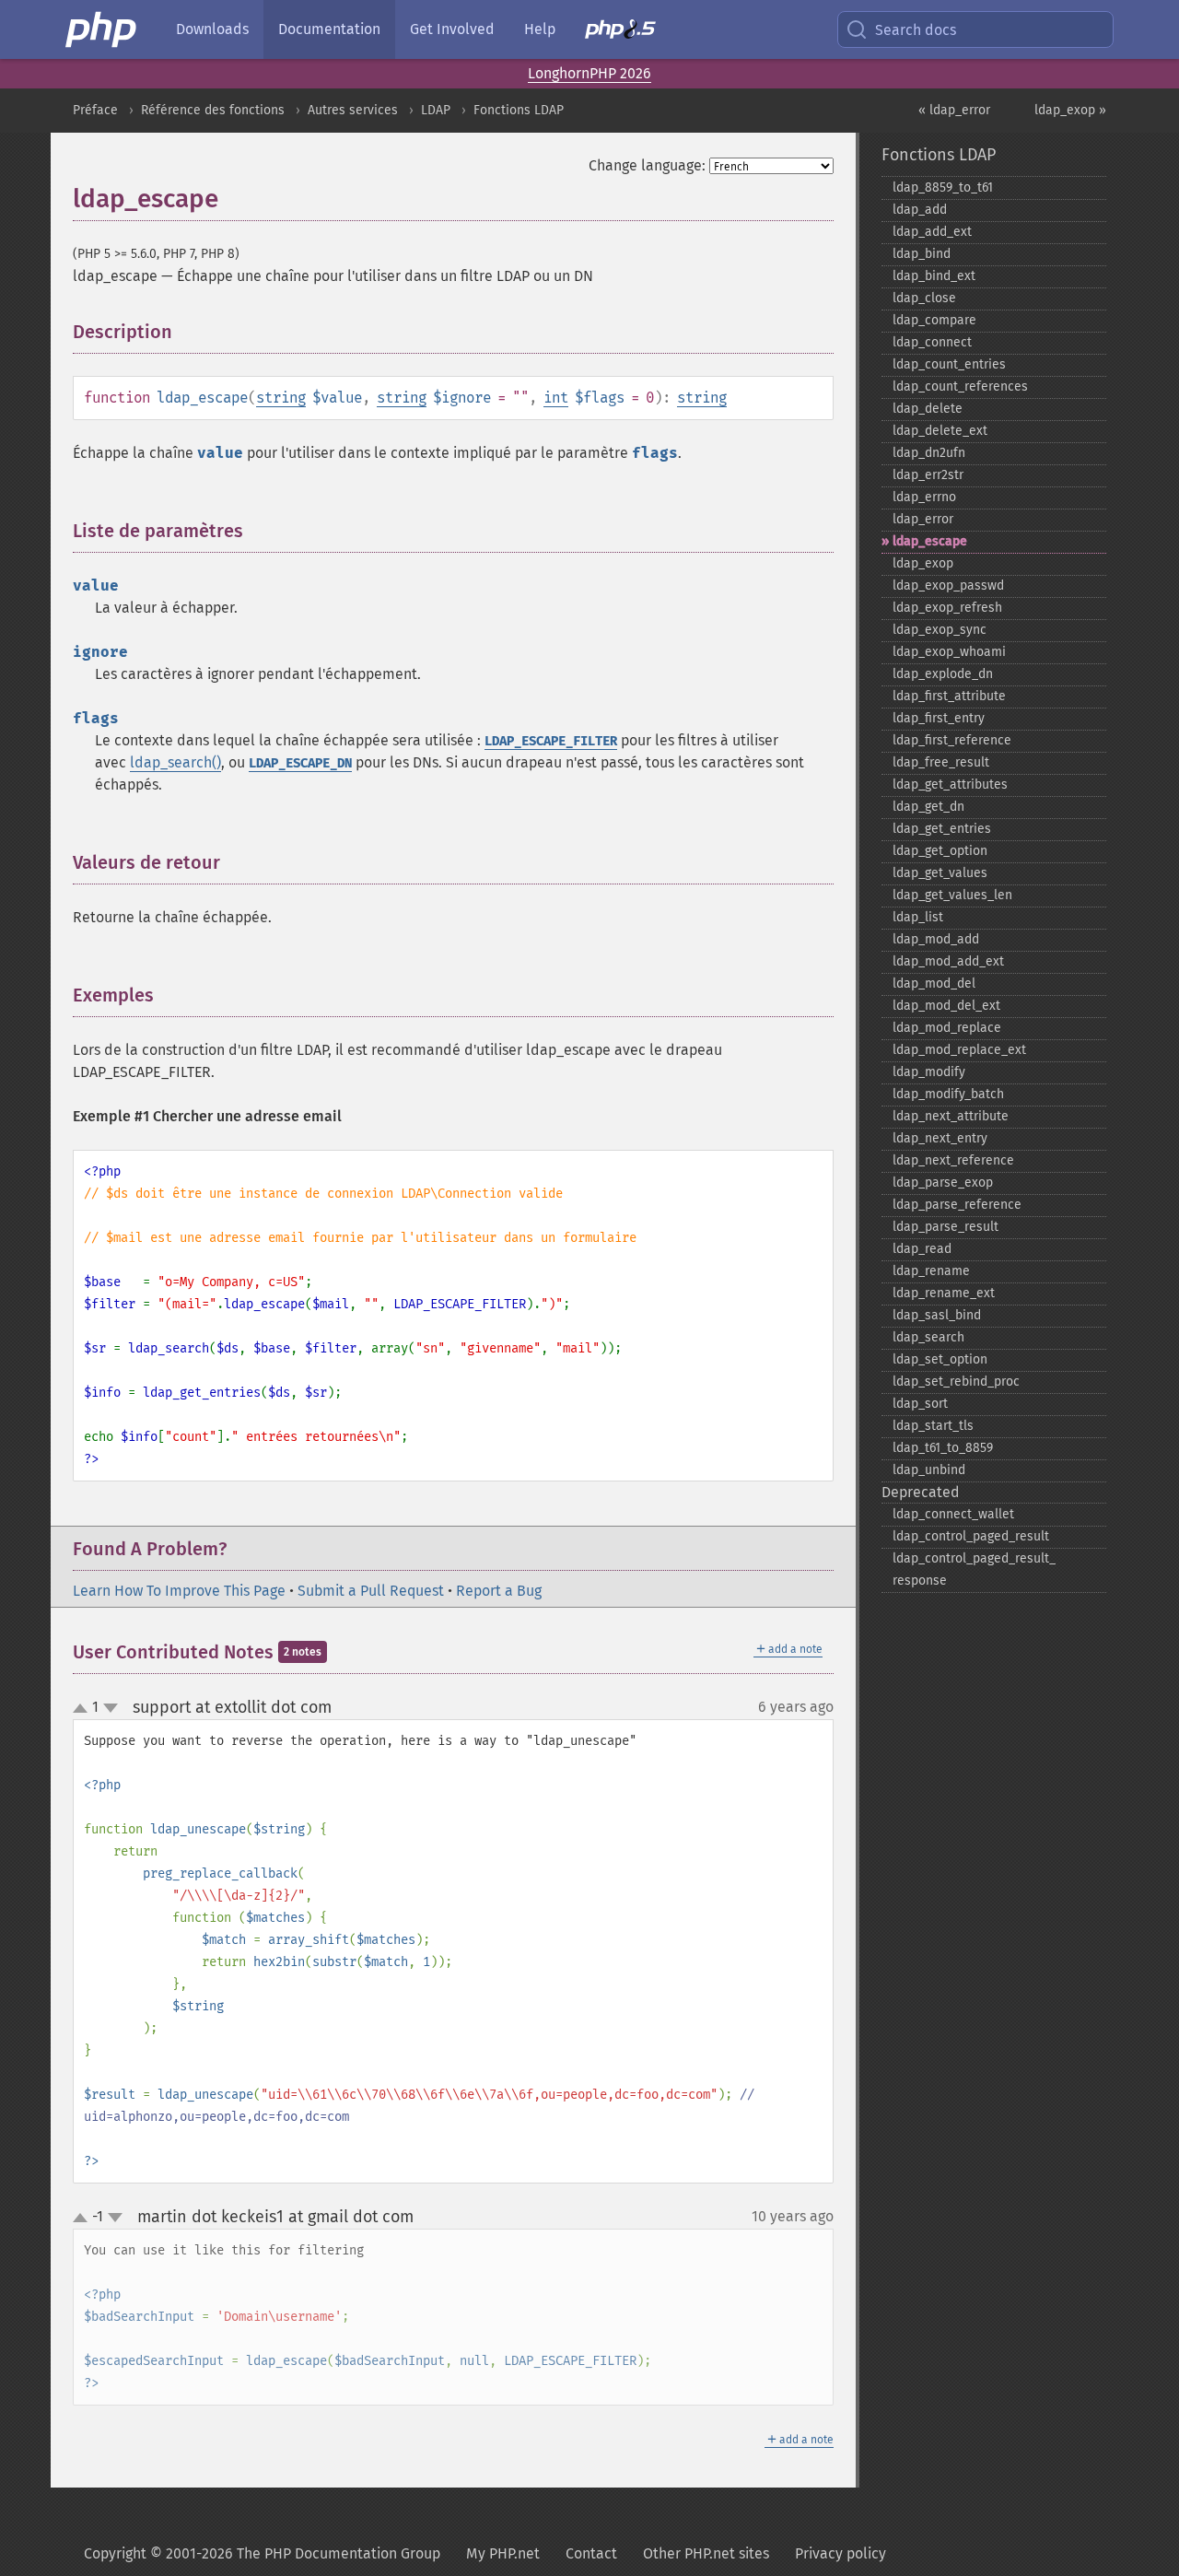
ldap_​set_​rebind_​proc (956, 1382)
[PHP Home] (102, 29)
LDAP (436, 110)
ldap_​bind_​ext (934, 276)
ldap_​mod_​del (934, 984)
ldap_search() (175, 762)
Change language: (647, 165)
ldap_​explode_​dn (943, 674)
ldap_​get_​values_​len (952, 895)
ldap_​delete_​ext (940, 431)
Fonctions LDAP (519, 110)
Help (540, 29)
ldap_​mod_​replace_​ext (959, 1050)
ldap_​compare (934, 320)
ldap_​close (924, 298)
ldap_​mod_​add (936, 939)
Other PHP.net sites (706, 2553)
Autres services (353, 110)
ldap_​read (922, 1249)
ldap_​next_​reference (953, 1160)
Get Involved (452, 29)
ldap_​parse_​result (946, 1227)
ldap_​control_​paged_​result (971, 1536)
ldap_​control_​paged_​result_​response (974, 1569)
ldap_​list (918, 917)
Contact (591, 2553)
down (111, 1708)
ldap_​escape (930, 541)
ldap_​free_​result (941, 762)
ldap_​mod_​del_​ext (946, 1006)
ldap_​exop (923, 563)
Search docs (916, 30)
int (556, 398)
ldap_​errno (924, 497)
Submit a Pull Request (371, 1591)
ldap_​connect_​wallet (953, 1514)
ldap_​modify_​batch (948, 1094)
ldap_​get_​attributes (950, 785)
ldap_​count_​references (960, 386)
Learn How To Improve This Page (179, 1591)
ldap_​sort (920, 1404)
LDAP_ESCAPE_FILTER (551, 741)
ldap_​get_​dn (928, 807)
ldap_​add (920, 210)
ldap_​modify (929, 1072)
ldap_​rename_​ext (944, 1293)
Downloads (212, 29)
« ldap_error (954, 110)
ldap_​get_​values (940, 873)
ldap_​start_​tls (933, 1426)
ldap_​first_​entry (939, 718)
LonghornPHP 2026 (589, 73)
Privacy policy (840, 2553)
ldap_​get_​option (940, 851)
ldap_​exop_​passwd (948, 585)
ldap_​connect (932, 342)
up (84, 1709)
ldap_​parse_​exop (943, 1183)
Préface (95, 110)
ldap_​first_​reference (952, 740)
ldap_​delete (928, 409)
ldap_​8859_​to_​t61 (943, 187)
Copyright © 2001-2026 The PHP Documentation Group (262, 2553)
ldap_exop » (1070, 110)
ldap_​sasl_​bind (937, 1315)
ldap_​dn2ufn (929, 453)
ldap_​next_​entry (940, 1138)
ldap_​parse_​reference (957, 1205)
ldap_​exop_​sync (940, 630)
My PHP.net (503, 2553)
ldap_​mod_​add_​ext (948, 961)
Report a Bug (499, 1591)
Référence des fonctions (213, 110)
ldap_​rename (931, 1271)
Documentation (329, 29)
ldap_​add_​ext (932, 232)
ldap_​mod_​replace (947, 1028)
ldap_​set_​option (940, 1359)
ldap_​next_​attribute (951, 1116)
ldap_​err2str (928, 475)
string (281, 398)
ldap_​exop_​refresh (947, 608)
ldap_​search (928, 1337)
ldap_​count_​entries (949, 364)
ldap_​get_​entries (942, 829)
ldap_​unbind (929, 1470)
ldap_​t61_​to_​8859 (943, 1448)
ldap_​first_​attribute (949, 696)
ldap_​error (923, 519)
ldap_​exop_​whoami (949, 652)
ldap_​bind (922, 254)
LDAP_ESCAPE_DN (300, 763)
